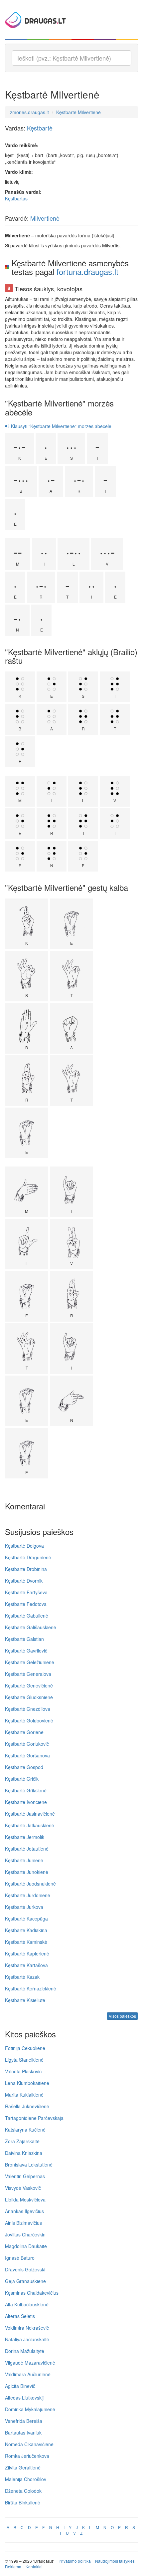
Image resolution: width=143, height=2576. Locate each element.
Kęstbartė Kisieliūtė (25, 2000)
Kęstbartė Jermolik (25, 1837)
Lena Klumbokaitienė (27, 2083)
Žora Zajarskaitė (22, 2141)
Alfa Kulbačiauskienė (27, 2304)
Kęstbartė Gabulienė (27, 1616)
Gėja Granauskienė (25, 2281)
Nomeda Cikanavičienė (29, 2444)
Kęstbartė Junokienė (27, 1872)
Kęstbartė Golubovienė (29, 1720)
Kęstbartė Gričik (22, 1779)
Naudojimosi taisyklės (115, 2561)
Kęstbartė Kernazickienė (31, 1988)
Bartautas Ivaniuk (23, 2433)
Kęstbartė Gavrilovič (26, 1651)
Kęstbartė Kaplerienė (27, 1953)
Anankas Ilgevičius (24, 2211)
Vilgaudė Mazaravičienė (30, 2363)
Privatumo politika (75, 2561)
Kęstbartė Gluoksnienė (29, 1697)
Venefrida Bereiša (24, 2421)
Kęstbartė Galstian (24, 1639)
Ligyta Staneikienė (24, 2060)
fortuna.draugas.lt (87, 271)
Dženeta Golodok (23, 2491)
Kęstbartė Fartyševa (26, 1592)
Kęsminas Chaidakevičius (32, 2293)
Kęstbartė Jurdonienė (28, 1895)
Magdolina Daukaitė (26, 2246)
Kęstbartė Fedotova (26, 1604)
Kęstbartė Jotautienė (27, 1849)
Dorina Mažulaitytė (25, 2351)
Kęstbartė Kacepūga (26, 1919)
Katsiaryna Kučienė (25, 2130)
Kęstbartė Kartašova (26, 1965)
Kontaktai (34, 2567)
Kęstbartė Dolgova (24, 1546)
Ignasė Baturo (20, 2258)
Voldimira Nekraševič (27, 2328)
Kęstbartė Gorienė (24, 1732)
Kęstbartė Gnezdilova (28, 1709)
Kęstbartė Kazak (22, 1977)
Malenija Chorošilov (26, 2479)
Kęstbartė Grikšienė (26, 1790)
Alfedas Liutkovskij (24, 2398)
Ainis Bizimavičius (23, 2223)
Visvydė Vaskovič (23, 2188)
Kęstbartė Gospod (24, 1767)
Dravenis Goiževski (25, 2269)
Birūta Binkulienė (23, 2502)
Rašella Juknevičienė (27, 2106)
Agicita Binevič (20, 2386)
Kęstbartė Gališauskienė (31, 1627)
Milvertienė (45, 218)
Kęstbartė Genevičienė (29, 1685)
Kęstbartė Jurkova (24, 1907)
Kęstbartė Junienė (24, 1860)
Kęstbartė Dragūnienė (28, 1557)
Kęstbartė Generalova (28, 1674)
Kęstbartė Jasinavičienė (30, 1814)
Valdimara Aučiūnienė (28, 2374)
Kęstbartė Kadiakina (26, 1930)
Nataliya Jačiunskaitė (27, 2339)
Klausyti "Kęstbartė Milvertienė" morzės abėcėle (61, 426)
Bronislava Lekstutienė (29, 2165)
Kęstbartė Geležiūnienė (30, 1662)
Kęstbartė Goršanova (27, 1755)
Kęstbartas (16, 198)
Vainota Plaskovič (23, 2071)
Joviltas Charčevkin (25, 2234)
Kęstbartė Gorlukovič (27, 1744)
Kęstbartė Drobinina (26, 1569)
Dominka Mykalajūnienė (30, 2409)
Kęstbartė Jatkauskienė (30, 1825)
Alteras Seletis (20, 2316)
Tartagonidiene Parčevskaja (34, 2118)
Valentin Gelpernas (25, 2176)
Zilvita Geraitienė (23, 2467)
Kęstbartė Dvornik (24, 1581)
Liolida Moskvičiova (25, 2199)
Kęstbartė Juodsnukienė (30, 1884)
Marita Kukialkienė (24, 2095)
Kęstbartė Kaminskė (26, 1942)
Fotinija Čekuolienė (25, 2048)
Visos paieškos (122, 2016)
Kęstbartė (40, 128)
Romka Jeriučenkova (27, 2456)
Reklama (13, 2567)
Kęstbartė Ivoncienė (26, 1802)
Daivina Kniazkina (24, 2153)
